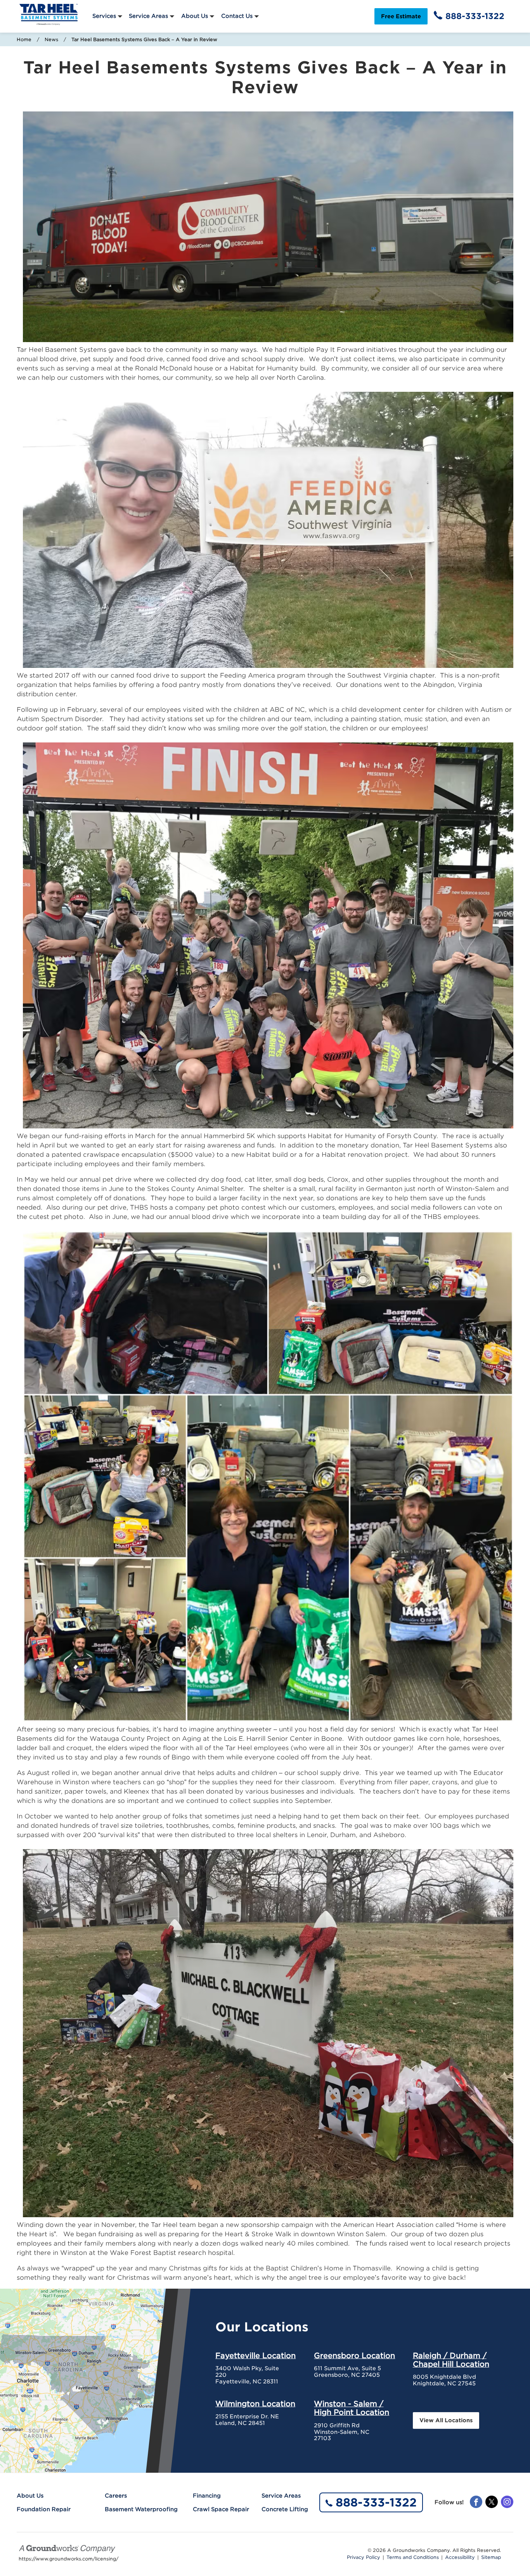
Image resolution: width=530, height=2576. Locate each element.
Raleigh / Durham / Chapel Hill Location (451, 2360)
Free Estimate (401, 16)
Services (104, 16)
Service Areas (148, 16)
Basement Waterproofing (141, 2509)
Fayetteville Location (255, 2355)
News (51, 39)
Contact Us (237, 16)
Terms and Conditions (413, 2557)
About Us (195, 16)
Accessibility (460, 2557)
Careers (116, 2496)
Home (24, 39)
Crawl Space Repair (221, 2509)
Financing (207, 2496)
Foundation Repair (44, 2509)
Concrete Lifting (285, 2509)
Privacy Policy (364, 2557)
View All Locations (446, 2420)
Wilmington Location (255, 2404)
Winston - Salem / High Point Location (352, 2408)
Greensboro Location (354, 2355)
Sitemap (491, 2557)
